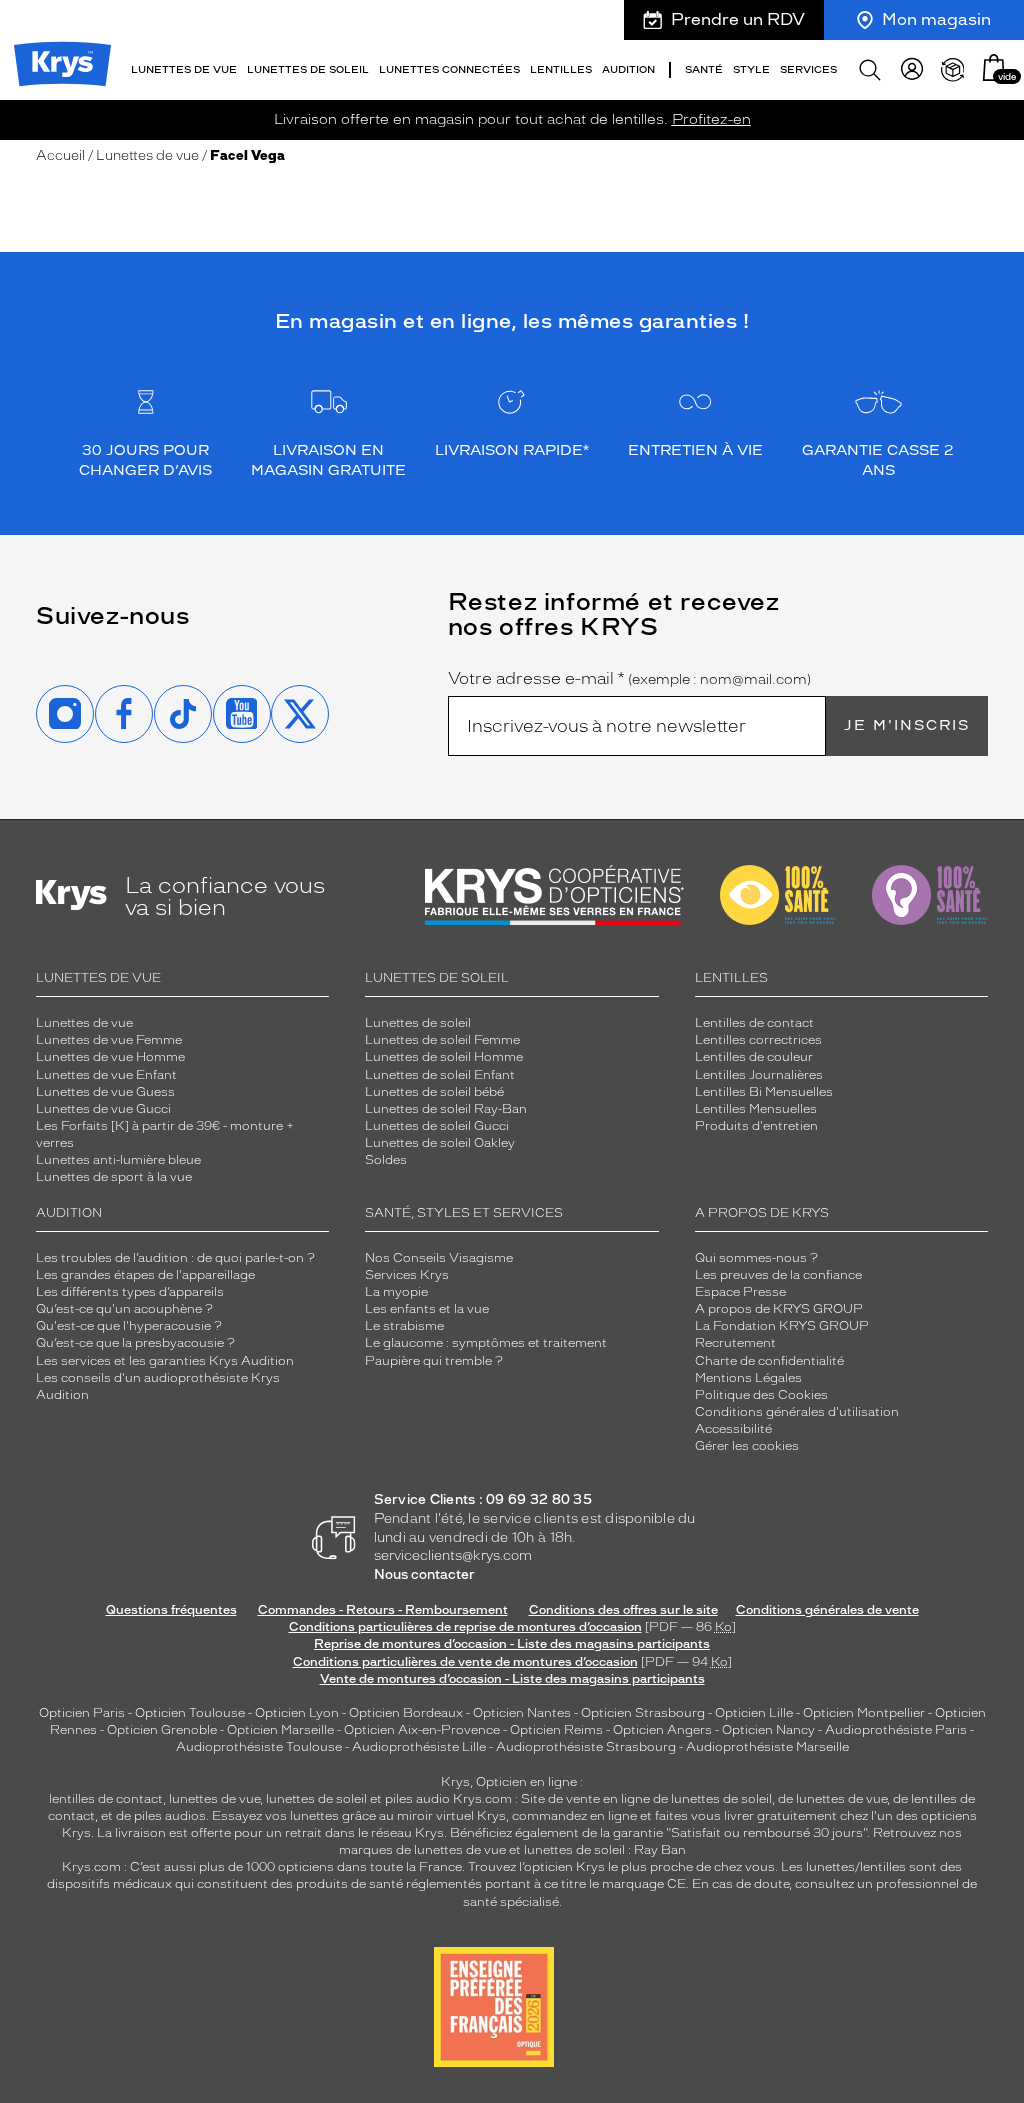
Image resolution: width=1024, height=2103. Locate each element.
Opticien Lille (754, 1713)
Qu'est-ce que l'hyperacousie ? (129, 1326)
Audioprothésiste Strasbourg (586, 1747)
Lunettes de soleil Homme (444, 1057)
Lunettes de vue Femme (109, 1040)
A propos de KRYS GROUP (779, 1309)
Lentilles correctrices (758, 1040)
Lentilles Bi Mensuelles (764, 1092)
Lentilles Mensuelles (756, 1109)
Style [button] (751, 69)
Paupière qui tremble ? (434, 1361)
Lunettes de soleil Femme (442, 1040)
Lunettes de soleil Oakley (440, 1143)
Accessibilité (733, 1429)
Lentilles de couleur (754, 1057)
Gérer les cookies (747, 1446)
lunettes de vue (214, 1799)
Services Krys (407, 1275)
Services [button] (808, 69)
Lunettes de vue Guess (105, 1092)
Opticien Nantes (523, 1713)
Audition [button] (628, 69)
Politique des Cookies (761, 1395)
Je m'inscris (907, 725)
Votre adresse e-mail (629, 679)
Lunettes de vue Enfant (106, 1075)
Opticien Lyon (297, 1713)
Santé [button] (704, 69)
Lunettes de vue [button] (184, 69)
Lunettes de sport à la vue (114, 1177)
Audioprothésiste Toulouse (259, 1747)
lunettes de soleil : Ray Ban (605, 1850)
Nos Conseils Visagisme (439, 1258)
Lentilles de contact (754, 1023)
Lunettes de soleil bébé (434, 1092)
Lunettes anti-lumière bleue (118, 1160)
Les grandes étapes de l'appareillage (145, 1275)
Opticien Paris (82, 1713)
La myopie (396, 1292)
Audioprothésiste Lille (419, 1747)
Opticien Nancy (768, 1730)
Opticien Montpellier (864, 1713)
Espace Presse (740, 1292)
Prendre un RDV (738, 19)
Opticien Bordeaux (406, 1713)
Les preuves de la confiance (778, 1275)
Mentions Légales (748, 1378)
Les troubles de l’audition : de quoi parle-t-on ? (175, 1258)
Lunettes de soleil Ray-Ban (446, 1109)
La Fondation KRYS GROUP (782, 1326)
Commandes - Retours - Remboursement (383, 1610)
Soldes (386, 1160)
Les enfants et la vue (427, 1309)
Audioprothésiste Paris (896, 1730)
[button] (994, 67)
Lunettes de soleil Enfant (440, 1075)
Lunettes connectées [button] (449, 69)
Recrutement (735, 1343)
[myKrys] (912, 70)
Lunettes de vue (147, 155)
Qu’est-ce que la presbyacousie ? (135, 1343)
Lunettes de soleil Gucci (437, 1126)
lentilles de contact (106, 1799)
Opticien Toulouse (190, 1713)
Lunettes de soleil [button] (308, 69)
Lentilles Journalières (759, 1075)
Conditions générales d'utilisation (797, 1412)
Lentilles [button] (561, 69)
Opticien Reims (556, 1730)
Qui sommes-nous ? (756, 1258)
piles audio (417, 1799)
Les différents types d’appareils (130, 1292)
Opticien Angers (662, 1730)
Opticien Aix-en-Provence (422, 1730)
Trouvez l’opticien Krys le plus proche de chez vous (621, 1867)
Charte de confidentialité (769, 1361)
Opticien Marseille (280, 1730)
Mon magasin (936, 19)
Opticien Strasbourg (643, 1713)
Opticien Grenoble (162, 1730)
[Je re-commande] (953, 70)
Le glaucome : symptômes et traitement (486, 1343)
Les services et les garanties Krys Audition (165, 1361)
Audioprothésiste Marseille (767, 1747)
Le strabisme (404, 1326)
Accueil (60, 155)
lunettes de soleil (316, 1799)
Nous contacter (424, 1574)
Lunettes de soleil (418, 1023)
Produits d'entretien (756, 1126)
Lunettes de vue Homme (110, 1057)
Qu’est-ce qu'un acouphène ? (124, 1309)
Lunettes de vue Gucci (103, 1109)
